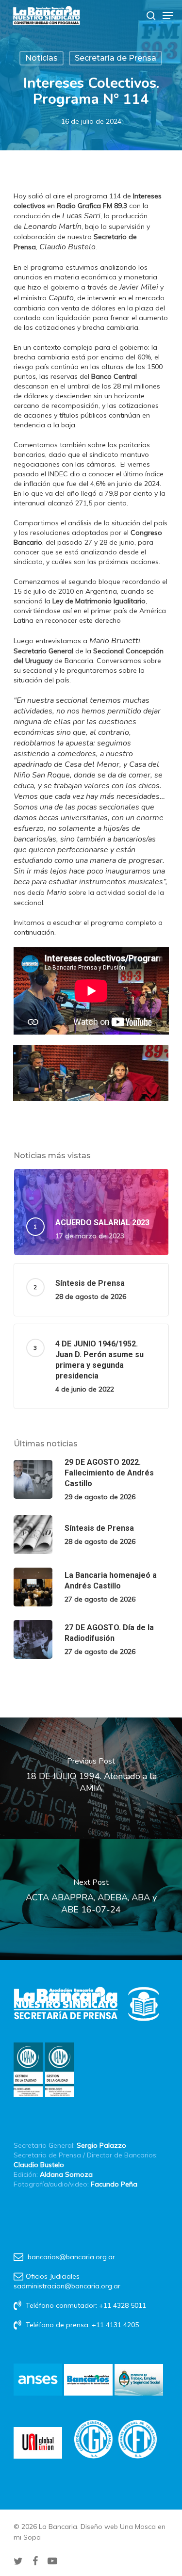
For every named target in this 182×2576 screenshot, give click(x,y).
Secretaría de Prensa (116, 58)
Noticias (41, 58)
